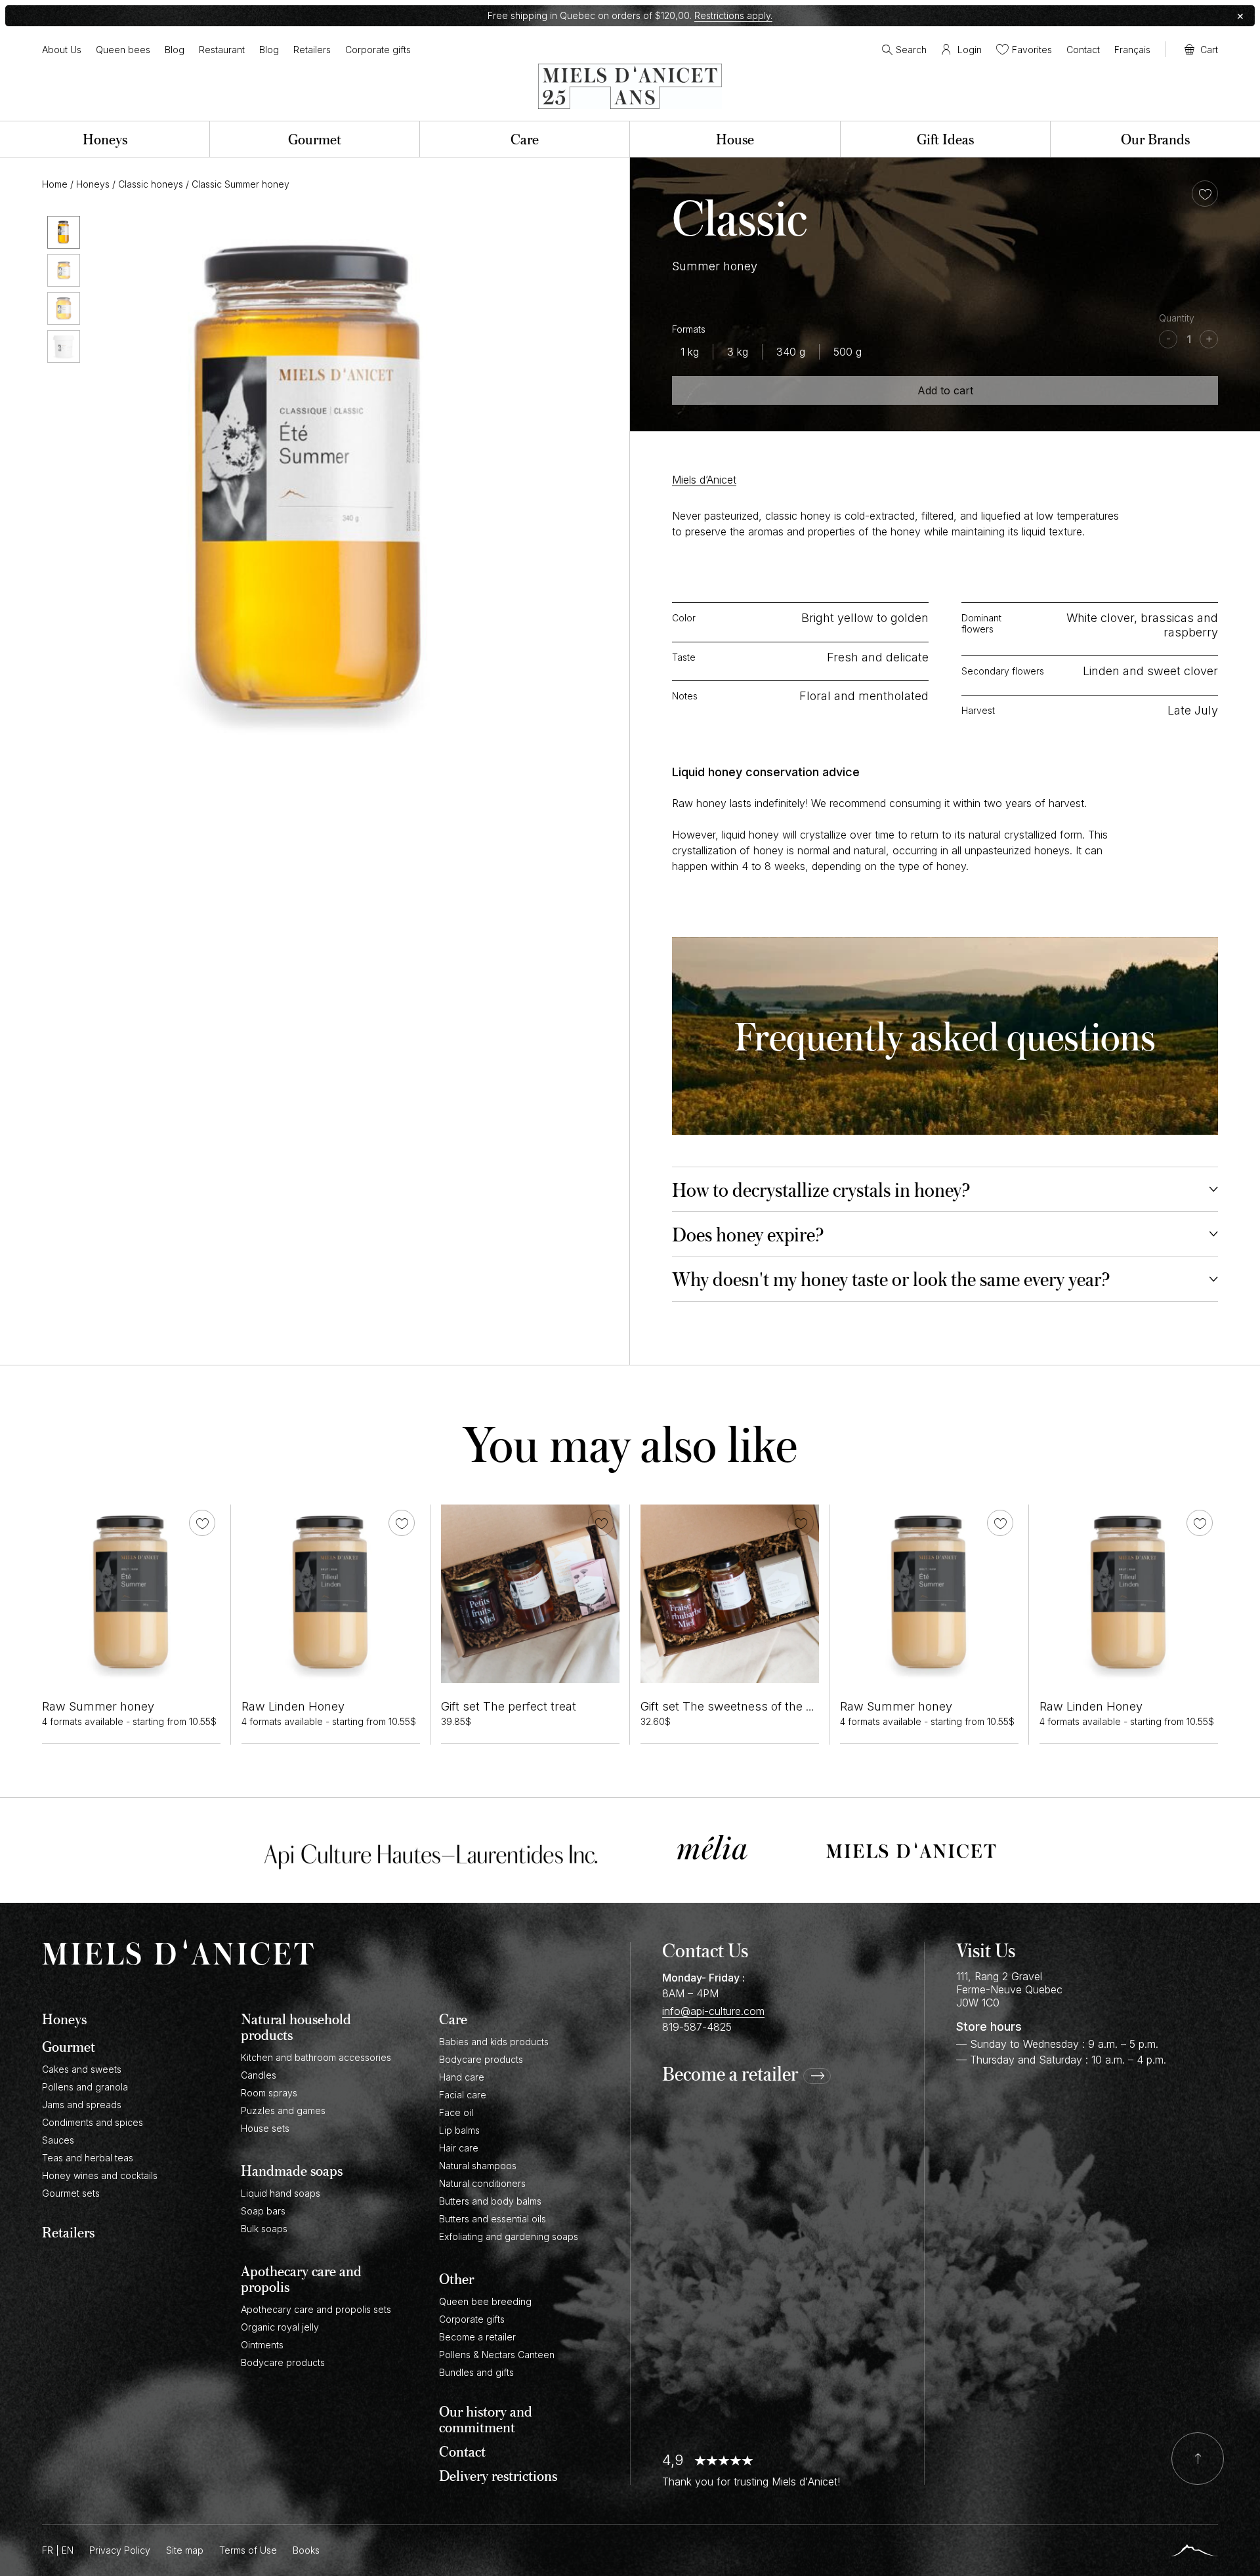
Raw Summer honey (98, 1706)
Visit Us (986, 1950)
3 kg (738, 352)
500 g (848, 352)
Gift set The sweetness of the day (733, 1706)
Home (55, 184)
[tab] (945, 1189)
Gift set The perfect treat (509, 1706)
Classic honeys (151, 184)
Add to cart (945, 390)
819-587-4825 (697, 2027)
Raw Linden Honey (293, 1706)
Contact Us (705, 1950)
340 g (791, 352)
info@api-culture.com (713, 2011)
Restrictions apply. (733, 15)
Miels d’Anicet (704, 480)
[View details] (131, 1594)
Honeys (93, 184)
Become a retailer (730, 2074)
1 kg (690, 352)
